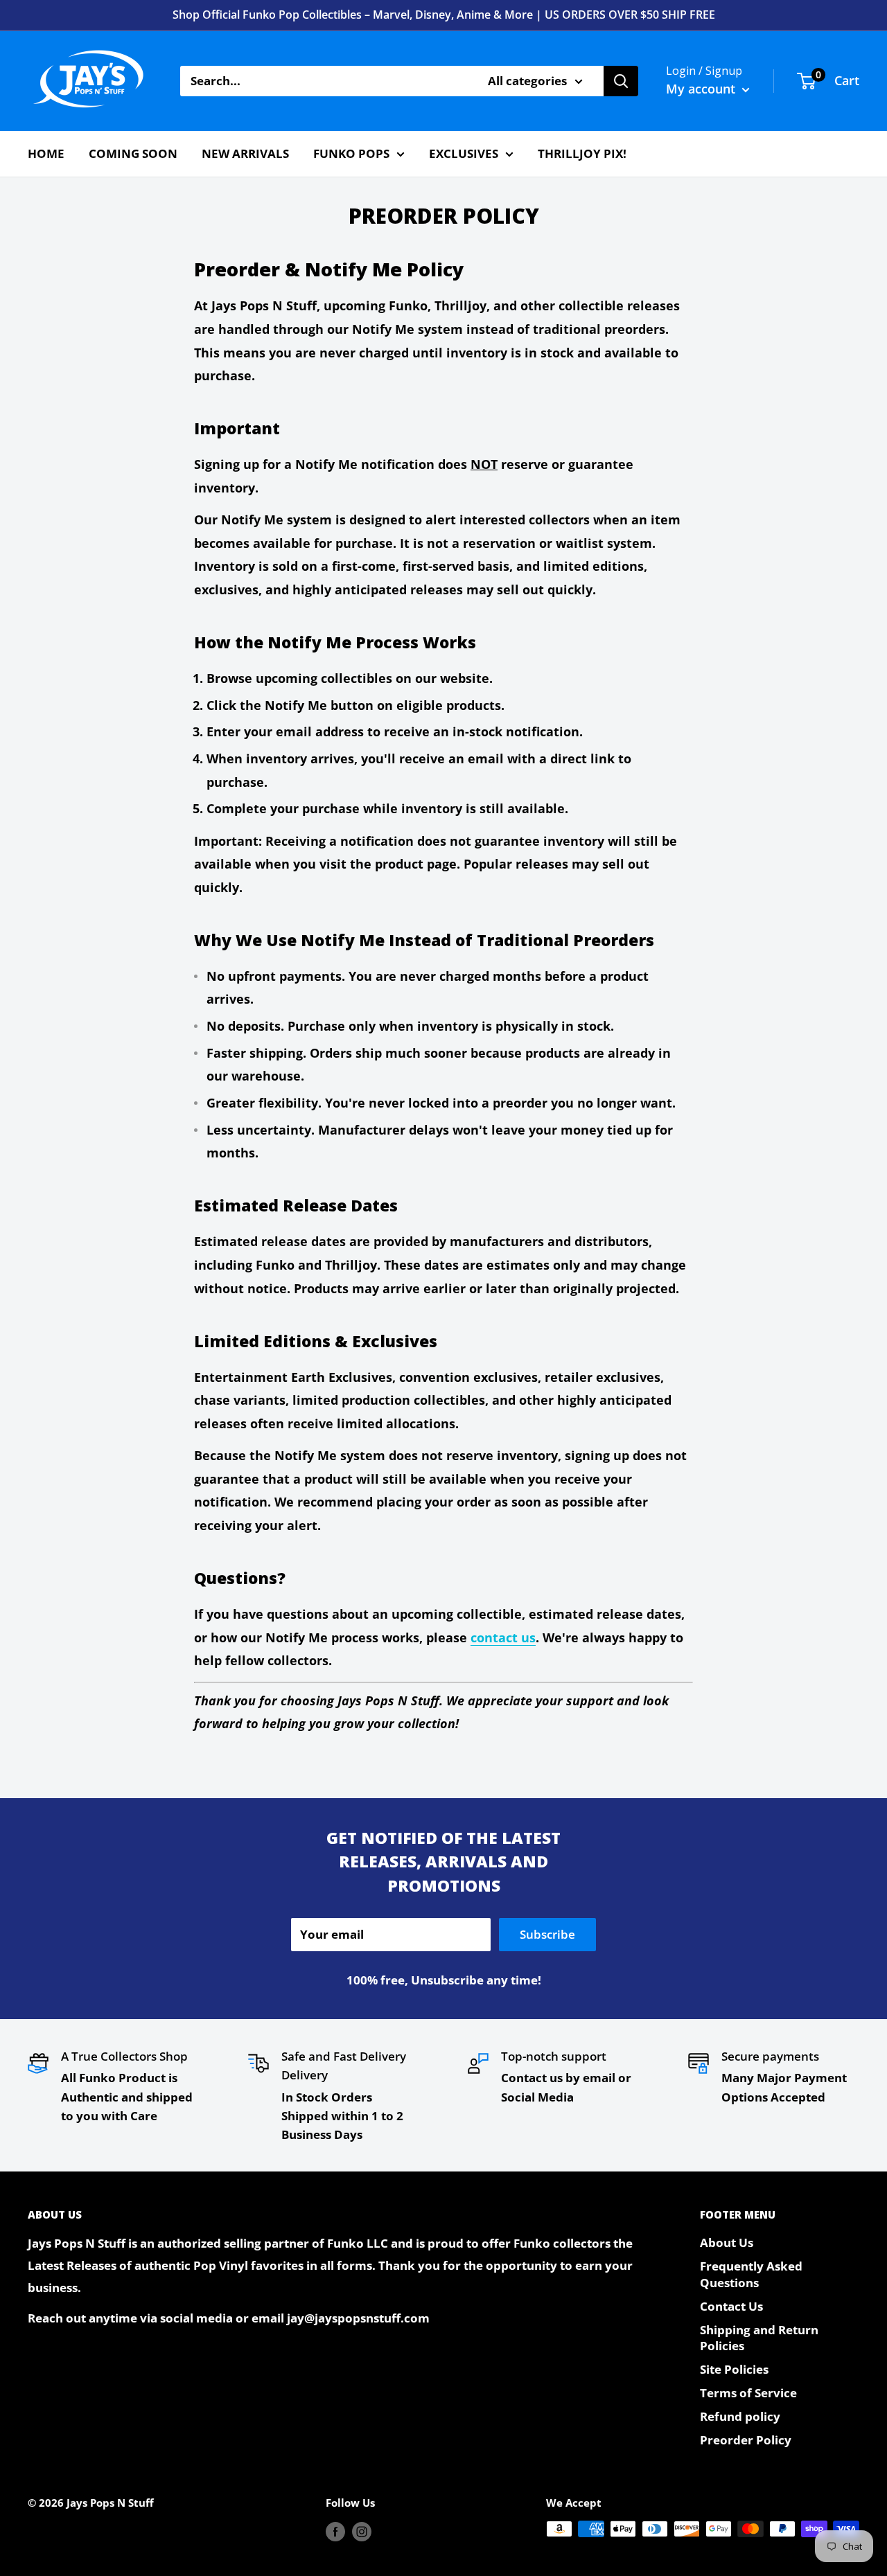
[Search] (621, 81)
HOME (46, 153)
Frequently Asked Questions (751, 2274)
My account (702, 89)
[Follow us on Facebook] (335, 2531)
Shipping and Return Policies (759, 2338)
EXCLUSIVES (464, 153)
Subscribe (547, 1934)
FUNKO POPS (351, 153)
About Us (727, 2242)
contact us (503, 1637)
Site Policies (734, 2369)
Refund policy (740, 2416)
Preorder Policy (746, 2440)
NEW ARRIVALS (245, 153)
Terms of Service (748, 2393)
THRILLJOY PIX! (582, 153)
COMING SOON (133, 153)
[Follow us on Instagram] (362, 2531)
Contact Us (731, 2306)
